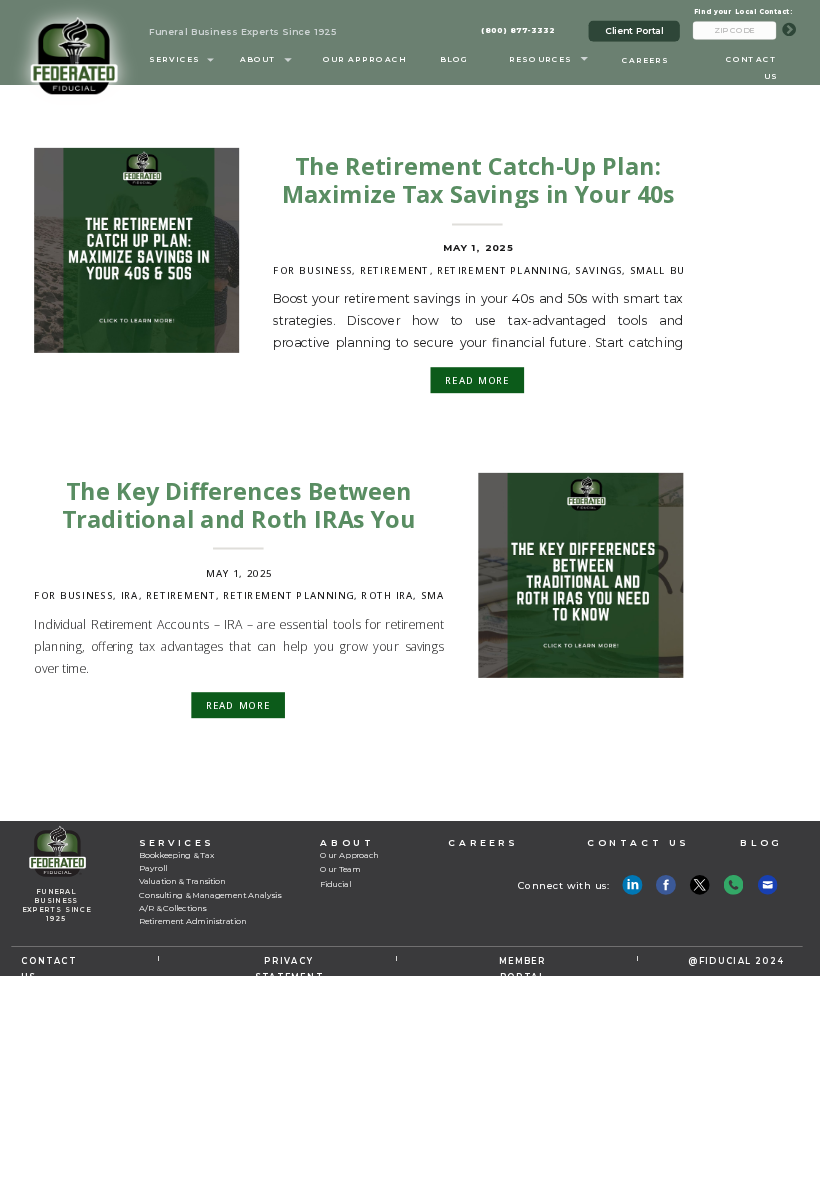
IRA (130, 595)
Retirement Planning (502, 270)
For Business (312, 270)
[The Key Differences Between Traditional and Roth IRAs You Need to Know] (580, 575)
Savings (598, 270)
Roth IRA (387, 595)
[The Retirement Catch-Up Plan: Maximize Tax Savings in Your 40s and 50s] (136, 250)
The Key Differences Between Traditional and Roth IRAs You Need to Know (239, 519)
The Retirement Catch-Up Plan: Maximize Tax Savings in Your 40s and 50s (478, 194)
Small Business (676, 270)
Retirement (395, 270)
